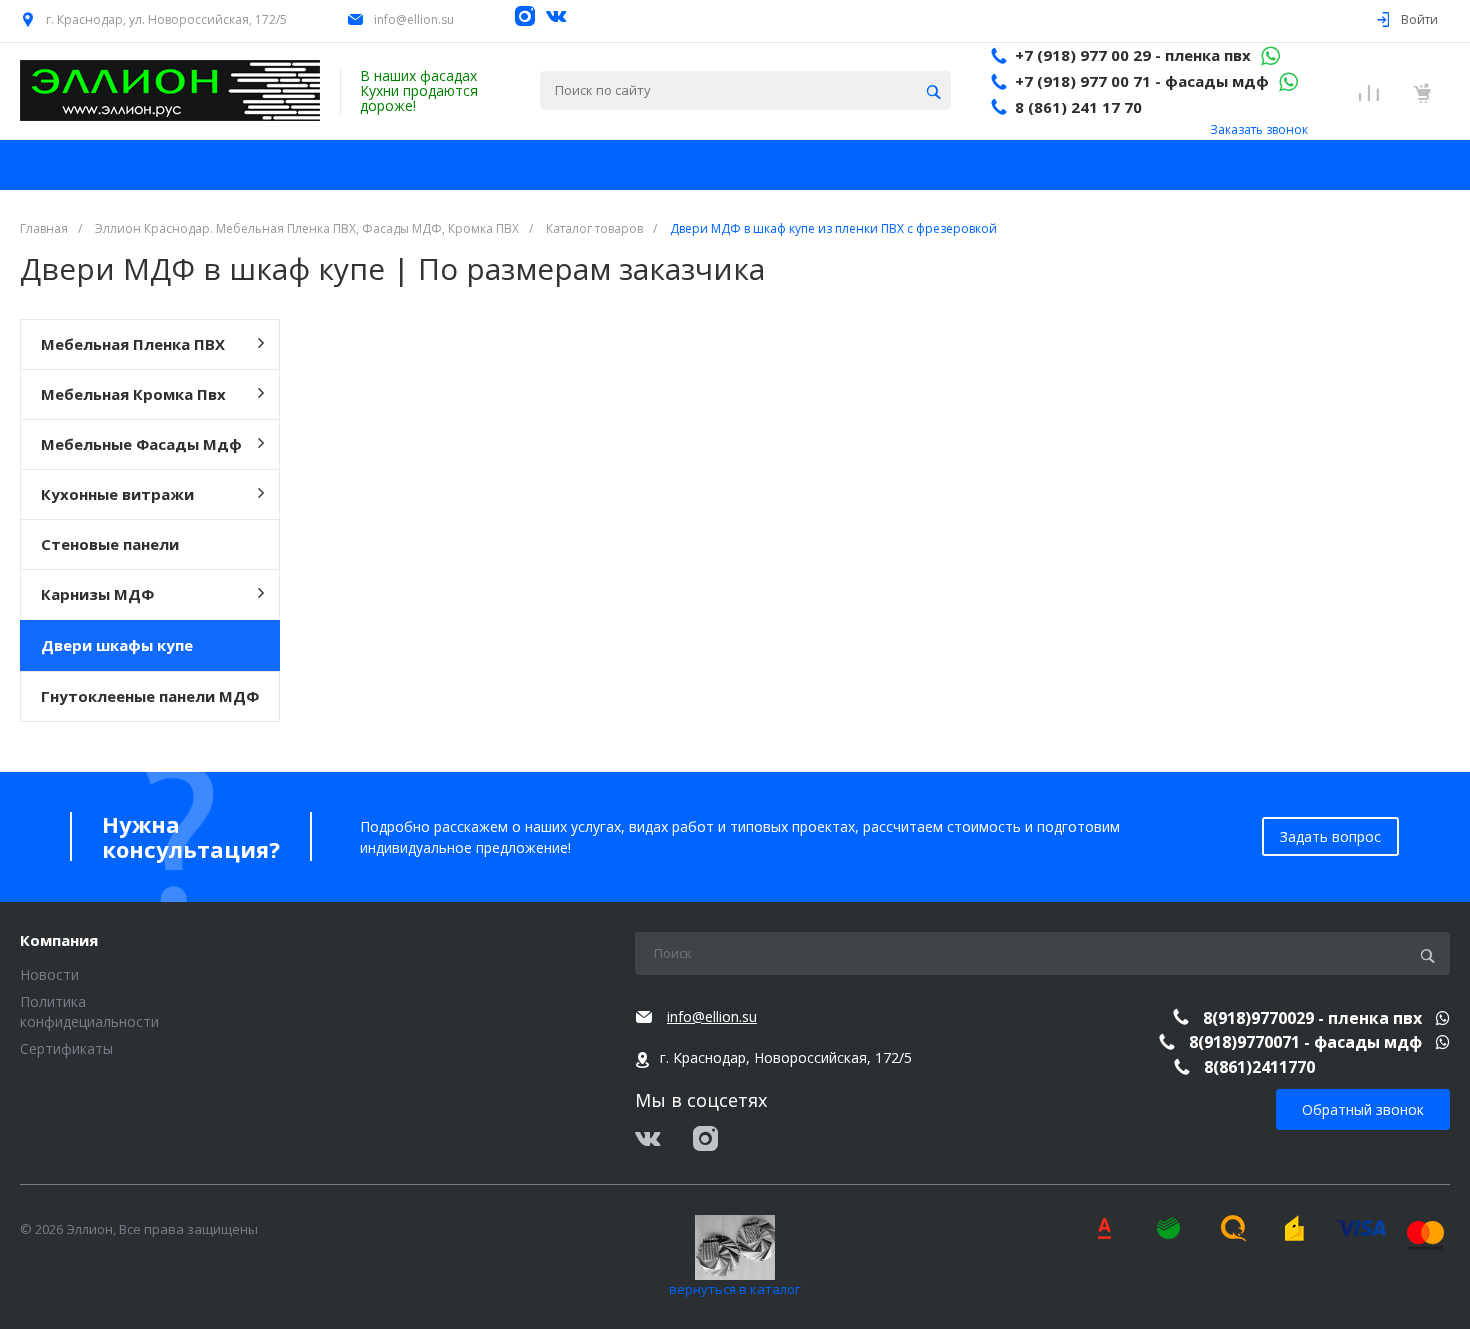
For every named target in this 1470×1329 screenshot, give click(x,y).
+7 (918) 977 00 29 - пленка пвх (1133, 55)
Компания (59, 941)
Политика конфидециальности (89, 1011)
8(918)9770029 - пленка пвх (1314, 1018)
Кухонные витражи (117, 494)
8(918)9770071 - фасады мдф (1307, 1042)
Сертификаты (66, 1048)
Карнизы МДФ (97, 594)
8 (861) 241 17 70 (1078, 107)
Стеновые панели (110, 544)
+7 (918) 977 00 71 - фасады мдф (1142, 81)
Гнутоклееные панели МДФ (150, 696)
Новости (49, 974)
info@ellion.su (414, 19)
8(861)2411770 (1259, 1067)
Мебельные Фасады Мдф (141, 444)
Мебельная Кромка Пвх (133, 394)
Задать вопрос (1330, 836)
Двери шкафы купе (117, 645)
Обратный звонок (1363, 1109)
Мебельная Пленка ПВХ (133, 344)
